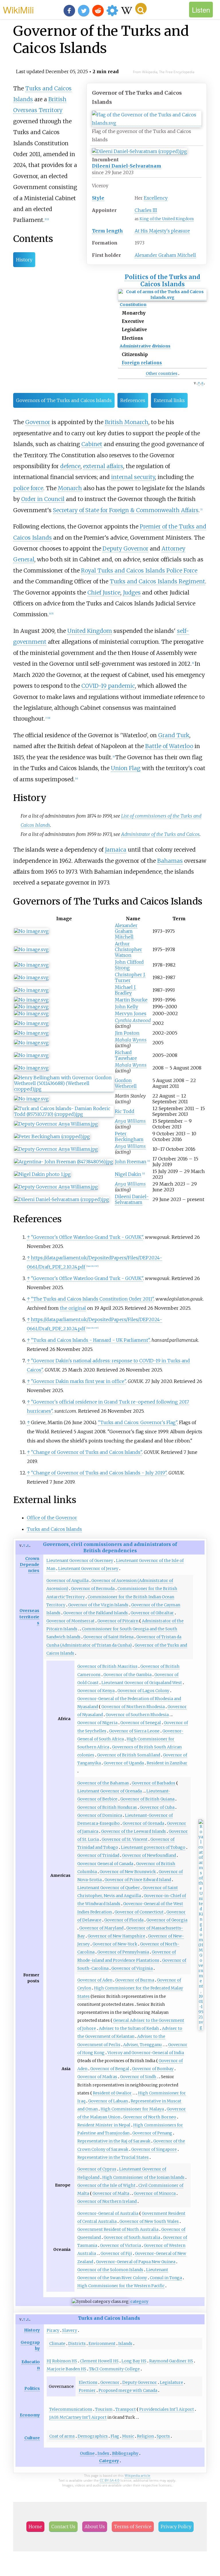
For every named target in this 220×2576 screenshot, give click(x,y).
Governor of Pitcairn (118, 1621)
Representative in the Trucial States (113, 2157)
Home (35, 2527)
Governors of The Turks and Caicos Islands (64, 400)
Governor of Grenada (143, 1823)
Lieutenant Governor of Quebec (109, 1888)
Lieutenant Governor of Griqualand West (142, 1683)
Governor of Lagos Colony (143, 1691)
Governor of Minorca (155, 2193)
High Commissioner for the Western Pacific (121, 2286)
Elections (88, 2382)
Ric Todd (125, 1111)
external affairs (103, 466)
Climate (57, 2344)
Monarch (70, 488)
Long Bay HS (134, 2361)
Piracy (53, 2330)
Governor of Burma (135, 1980)
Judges (132, 593)
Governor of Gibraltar (152, 1613)
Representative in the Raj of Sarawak (114, 2141)
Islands (125, 2344)
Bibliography (125, 2453)
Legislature (171, 2382)
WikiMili (18, 9)
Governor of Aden (95, 1980)
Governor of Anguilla (67, 1581)
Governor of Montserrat (70, 1621)
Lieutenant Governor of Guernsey (80, 1561)
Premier (87, 2390)
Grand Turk (174, 735)
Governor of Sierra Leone (134, 1731)
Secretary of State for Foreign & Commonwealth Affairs (126, 510)
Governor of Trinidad (98, 1855)
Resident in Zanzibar (167, 1763)
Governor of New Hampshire (116, 1936)
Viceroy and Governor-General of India (146, 2053)
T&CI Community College (114, 2369)
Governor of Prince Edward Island (138, 1880)
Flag (115, 2436)
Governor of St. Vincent (125, 1839)
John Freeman (131, 1162)
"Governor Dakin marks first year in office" (78, 1381)
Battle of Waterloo (169, 746)
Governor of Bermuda (93, 1589)
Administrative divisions (145, 346)
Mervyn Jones (131, 1013)
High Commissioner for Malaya (132, 2109)
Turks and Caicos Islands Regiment (157, 581)
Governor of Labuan (108, 2101)
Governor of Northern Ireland (107, 2201)
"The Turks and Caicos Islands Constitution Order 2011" (92, 1299)
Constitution (133, 305)
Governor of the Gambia (127, 1675)
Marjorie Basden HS (66, 2369)
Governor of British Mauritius (107, 1666)
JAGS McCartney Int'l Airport (78, 2417)
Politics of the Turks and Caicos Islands (162, 281)
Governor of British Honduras (107, 1807)
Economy (30, 2415)
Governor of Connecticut (139, 1912)
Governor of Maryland (101, 1928)
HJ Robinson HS (62, 2361)
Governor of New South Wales (149, 2221)
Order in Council (43, 499)
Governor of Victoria (120, 2245)
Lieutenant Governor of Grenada (110, 1791)
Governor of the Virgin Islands (98, 1605)
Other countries (162, 373)
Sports (163, 2436)
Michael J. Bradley (125, 990)
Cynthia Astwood (133, 1020)
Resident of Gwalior (112, 2093)
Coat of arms (62, 2436)
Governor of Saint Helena (108, 1637)
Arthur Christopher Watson (128, 949)
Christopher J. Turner (130, 977)
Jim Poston (127, 1033)
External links (169, 400)
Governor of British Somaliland (129, 1755)
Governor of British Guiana (147, 1799)
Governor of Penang (152, 2133)
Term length (107, 231)
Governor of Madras (97, 2077)
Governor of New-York (115, 1944)
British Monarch (127, 422)
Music (128, 2436)
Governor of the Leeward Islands (133, 1831)
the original (73, 1308)
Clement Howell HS (99, 2361)
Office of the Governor (52, 1518)
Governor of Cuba (157, 1807)
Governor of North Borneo (150, 2117)
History (24, 260)
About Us (95, 2527)
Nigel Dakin (128, 1174)
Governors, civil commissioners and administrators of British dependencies (110, 1547)
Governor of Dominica (100, 1815)
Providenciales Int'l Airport (167, 2409)
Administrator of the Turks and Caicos (160, 834)
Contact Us (63, 2527)
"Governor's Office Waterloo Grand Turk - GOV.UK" (87, 1237)
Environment (102, 2344)
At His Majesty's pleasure (162, 231)
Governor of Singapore (154, 2149)
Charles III (146, 210)
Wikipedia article (137, 2475)
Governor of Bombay (153, 2069)
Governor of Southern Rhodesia (137, 1715)
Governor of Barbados (154, 1783)
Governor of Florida (124, 1920)
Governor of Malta (111, 2193)
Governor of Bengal (110, 2069)
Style (98, 198)
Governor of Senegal (141, 1723)
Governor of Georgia (167, 1920)
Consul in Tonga (166, 2278)
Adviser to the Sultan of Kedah (129, 2028)
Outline (87, 2453)
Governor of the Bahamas (103, 1783)
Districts (77, 2344)
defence (70, 466)
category (139, 2301)
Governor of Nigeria (97, 1723)
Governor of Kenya (96, 1691)
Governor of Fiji (116, 2253)
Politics (32, 2388)
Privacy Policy (176, 2527)
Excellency (156, 198)
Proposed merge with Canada (128, 2390)
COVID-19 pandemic (108, 686)
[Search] (141, 9)
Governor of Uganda (124, 1763)
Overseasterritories (29, 1617)
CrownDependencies (30, 1565)
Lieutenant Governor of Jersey (88, 1569)
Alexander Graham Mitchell (165, 255)
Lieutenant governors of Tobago (153, 1847)
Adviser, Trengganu (143, 2045)
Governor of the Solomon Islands (110, 2270)
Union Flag (126, 768)
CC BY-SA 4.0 (110, 2480)
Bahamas (170, 861)
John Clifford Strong (129, 965)
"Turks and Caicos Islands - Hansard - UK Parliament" (90, 1340)
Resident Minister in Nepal (104, 2125)
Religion (145, 2436)
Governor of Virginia (132, 1968)
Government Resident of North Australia (118, 2229)
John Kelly (126, 1007)
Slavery (70, 2330)
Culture (32, 2438)
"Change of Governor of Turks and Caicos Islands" (86, 1452)
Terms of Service (133, 2527)
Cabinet (92, 444)
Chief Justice (104, 593)
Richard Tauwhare (126, 1055)
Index (103, 2453)
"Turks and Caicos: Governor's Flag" (137, 1422)
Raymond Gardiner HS (171, 2361)
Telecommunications (71, 2409)
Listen (201, 10)
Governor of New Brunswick (128, 1872)
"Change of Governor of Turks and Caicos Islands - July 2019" (99, 1473)
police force (28, 488)
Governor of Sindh (138, 2077)
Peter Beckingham (129, 1136)
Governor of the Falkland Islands (96, 1613)
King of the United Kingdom (167, 219)
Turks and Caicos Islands (54, 1529)
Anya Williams (130, 1121)
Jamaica (116, 850)
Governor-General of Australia (108, 2213)
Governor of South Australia (132, 2237)
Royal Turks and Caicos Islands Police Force (139, 571)
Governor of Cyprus (97, 2169)
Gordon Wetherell (126, 1083)
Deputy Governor (125, 548)
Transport (126, 2409)
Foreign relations (142, 363)
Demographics (93, 2436)
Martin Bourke (131, 1000)
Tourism (104, 2409)
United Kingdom (90, 631)
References (133, 400)
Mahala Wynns (131, 1040)
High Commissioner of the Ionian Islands (143, 2177)
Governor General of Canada (105, 1864)
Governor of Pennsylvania (123, 1952)
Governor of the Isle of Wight (106, 2185)
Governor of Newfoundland (149, 1855)
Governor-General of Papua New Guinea (136, 2262)
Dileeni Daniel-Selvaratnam (127, 166)
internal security (133, 477)
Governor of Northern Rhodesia (133, 1707)
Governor (38, 422)
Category (109, 2461)
